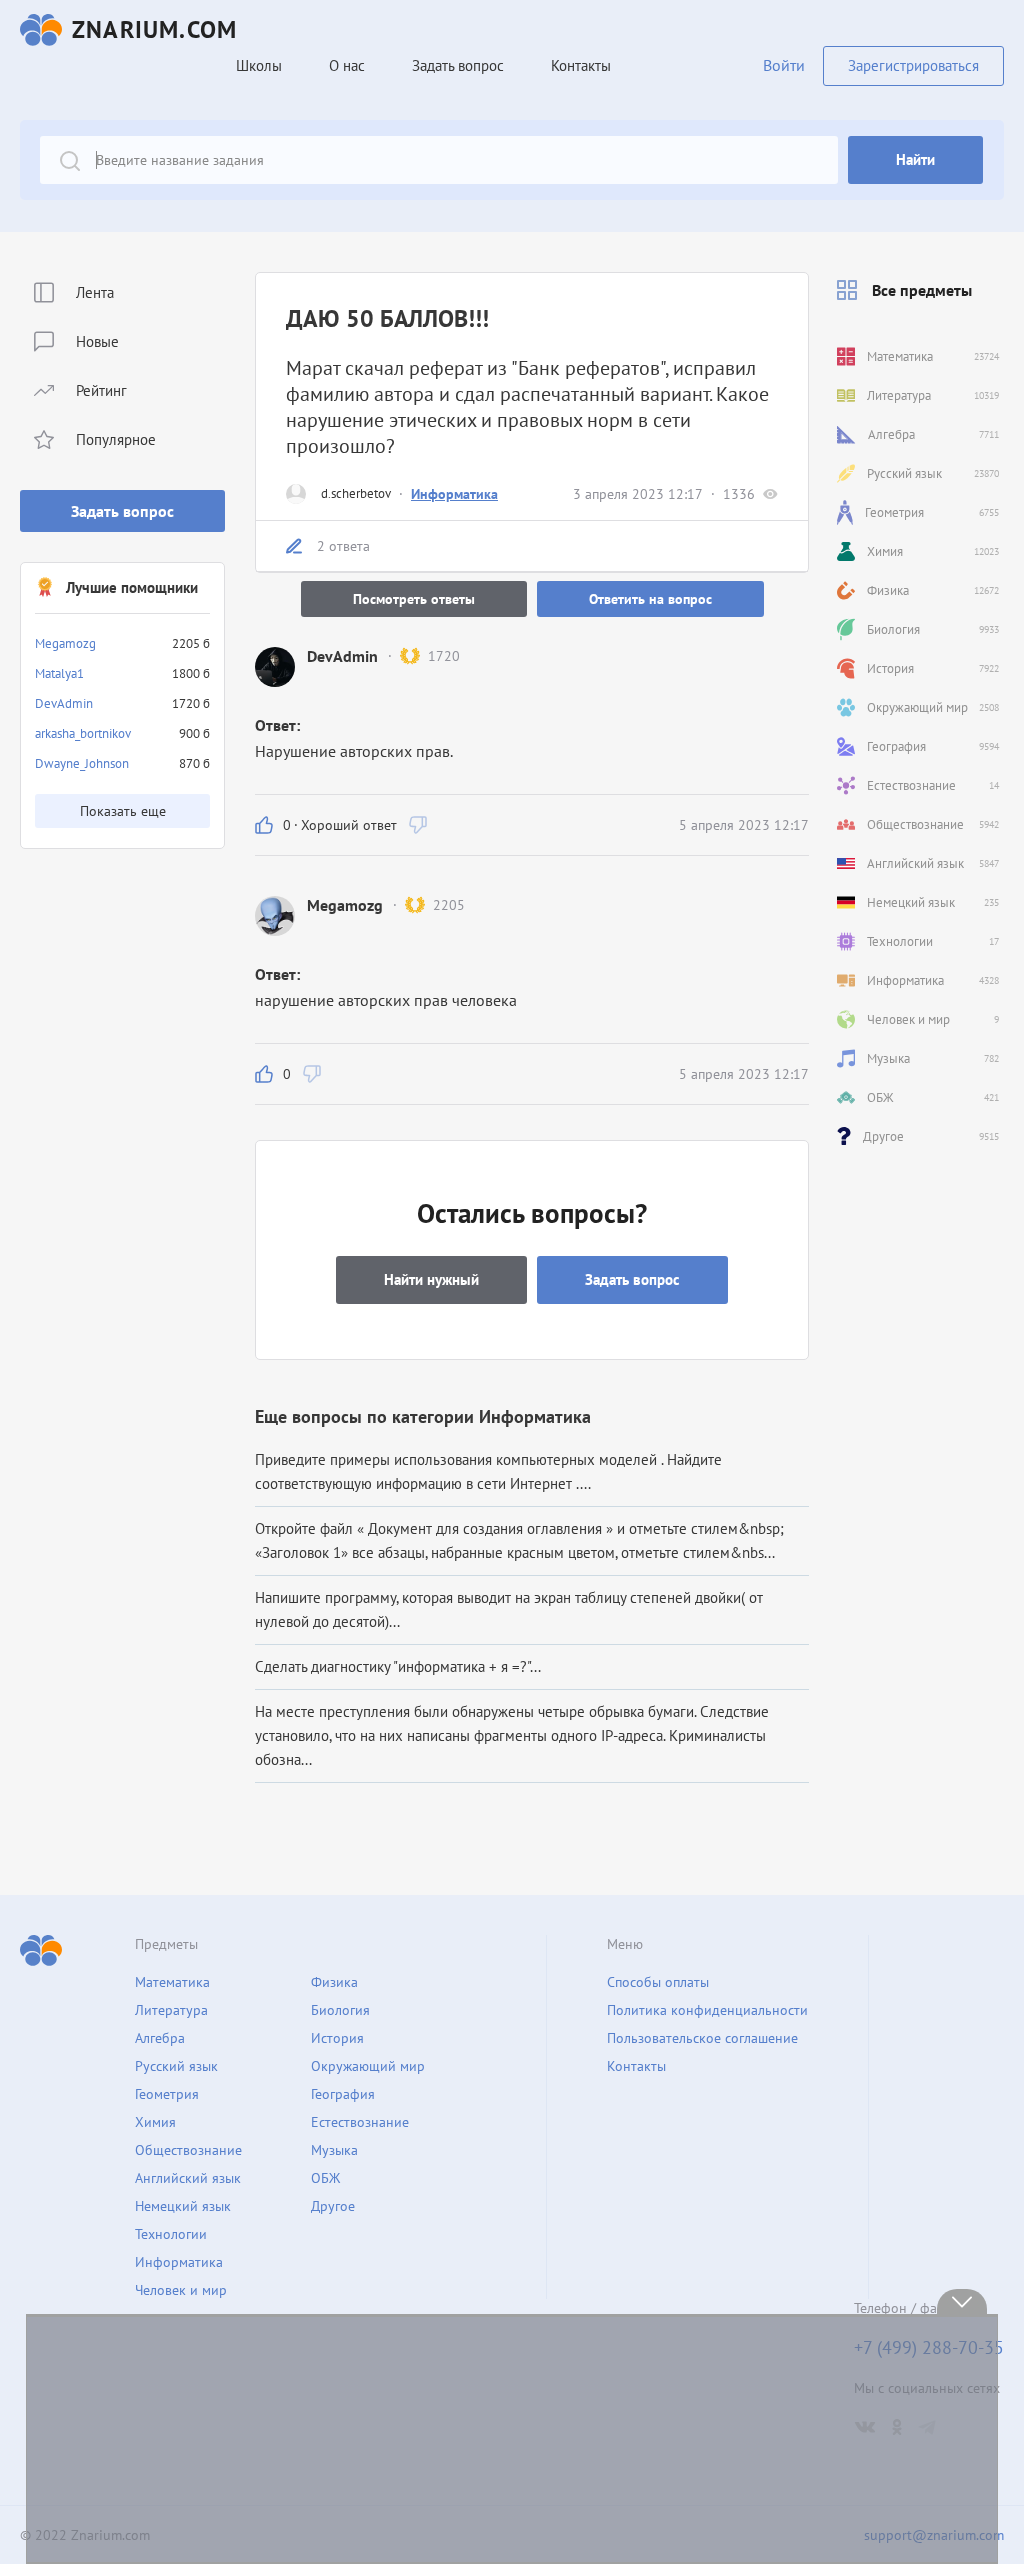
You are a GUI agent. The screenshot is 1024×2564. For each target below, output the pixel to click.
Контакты (581, 65)
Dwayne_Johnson (82, 763)
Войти (784, 65)
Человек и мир (181, 2290)
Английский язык (188, 2178)
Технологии (171, 2234)
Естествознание (360, 2122)
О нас (347, 65)
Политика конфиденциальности (707, 2010)
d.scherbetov (356, 493)
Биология (340, 2010)
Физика (334, 1982)
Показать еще (123, 811)
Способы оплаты (658, 1982)
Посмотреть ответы (414, 599)
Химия (155, 2122)
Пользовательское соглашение (702, 2038)
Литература (171, 2010)
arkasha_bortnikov (83, 733)
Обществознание (188, 2150)
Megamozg (65, 643)
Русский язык (176, 2066)
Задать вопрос (122, 511)
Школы (259, 65)
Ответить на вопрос (650, 599)
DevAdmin (64, 703)
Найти (915, 159)
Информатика (454, 494)
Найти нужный (431, 1279)
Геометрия (167, 2094)
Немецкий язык (183, 2206)
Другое (333, 2206)
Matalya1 (59, 673)
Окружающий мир (368, 2066)
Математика (172, 1982)
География (343, 2094)
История (337, 2038)
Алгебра (160, 2038)
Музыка (334, 2150)
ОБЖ (325, 2178)
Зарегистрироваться (913, 65)
